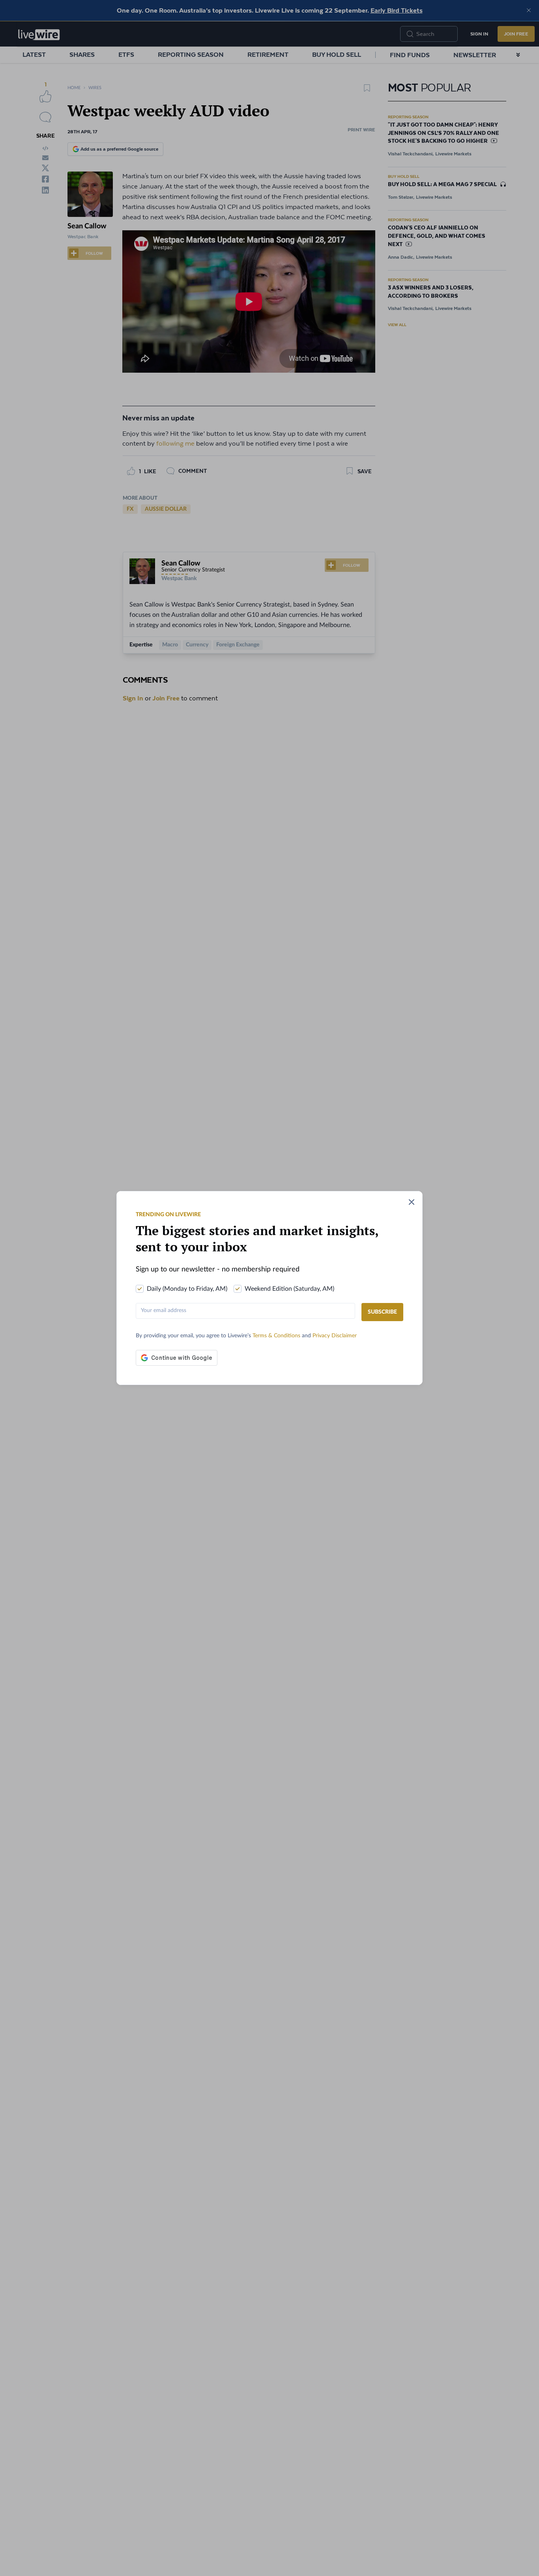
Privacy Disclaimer (335, 1336)
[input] (245, 1311)
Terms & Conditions (277, 1336)
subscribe (382, 1312)
